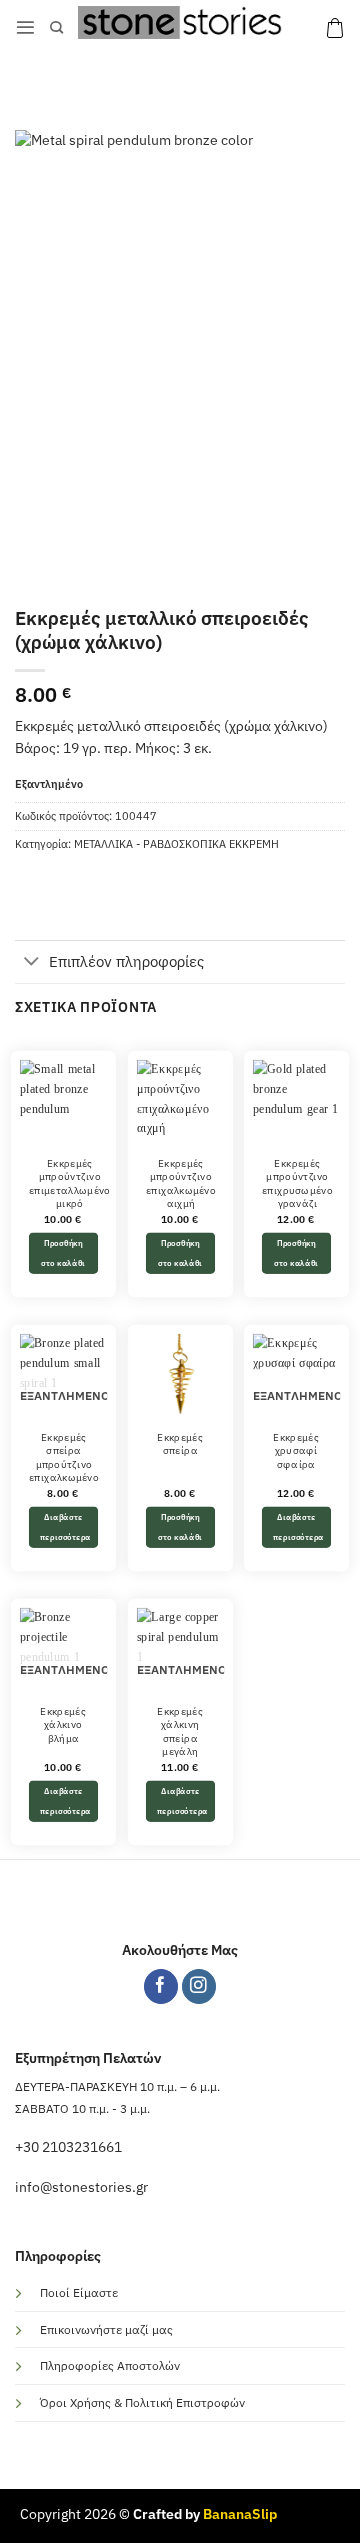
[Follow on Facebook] (161, 1986)
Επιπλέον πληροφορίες (126, 961)
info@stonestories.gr (81, 2187)
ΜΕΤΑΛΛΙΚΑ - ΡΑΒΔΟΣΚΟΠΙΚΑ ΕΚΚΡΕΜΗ (176, 844)
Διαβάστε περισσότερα (65, 1526)
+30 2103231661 (68, 2147)
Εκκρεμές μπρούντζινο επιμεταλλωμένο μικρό (70, 1183)
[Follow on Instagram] (199, 1986)
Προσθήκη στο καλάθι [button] (63, 1252)
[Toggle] (31, 963)
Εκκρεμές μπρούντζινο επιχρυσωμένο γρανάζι (297, 1183)
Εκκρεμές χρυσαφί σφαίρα (297, 1450)
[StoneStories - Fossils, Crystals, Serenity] (183, 22)
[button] (25, 27)
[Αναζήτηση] (56, 28)
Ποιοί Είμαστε (79, 2292)
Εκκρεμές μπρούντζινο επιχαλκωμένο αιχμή (180, 1183)
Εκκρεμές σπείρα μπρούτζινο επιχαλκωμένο (64, 1457)
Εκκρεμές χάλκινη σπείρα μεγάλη (180, 1731)
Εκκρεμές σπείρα (180, 1443)
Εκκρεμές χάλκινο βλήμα (63, 1724)
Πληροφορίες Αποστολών (110, 2365)
